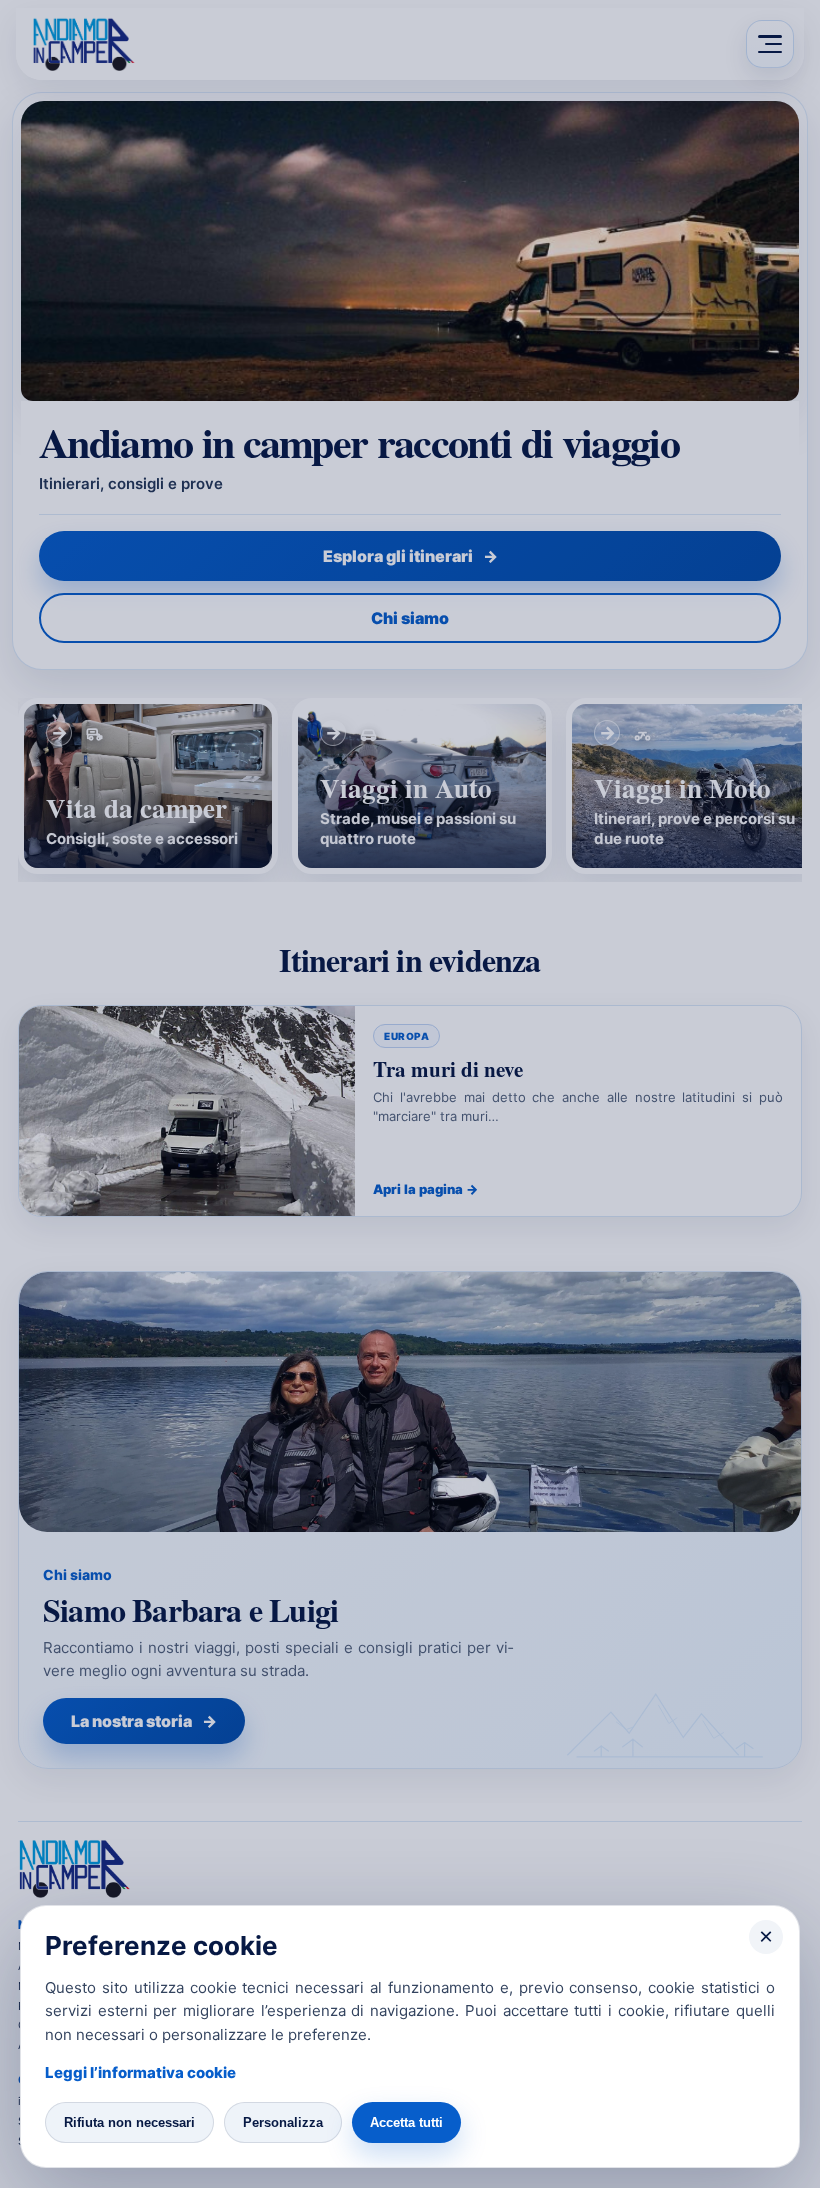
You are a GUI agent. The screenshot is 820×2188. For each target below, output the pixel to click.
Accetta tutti (406, 2122)
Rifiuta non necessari (129, 2122)
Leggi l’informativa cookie (140, 2072)
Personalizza (283, 2122)
